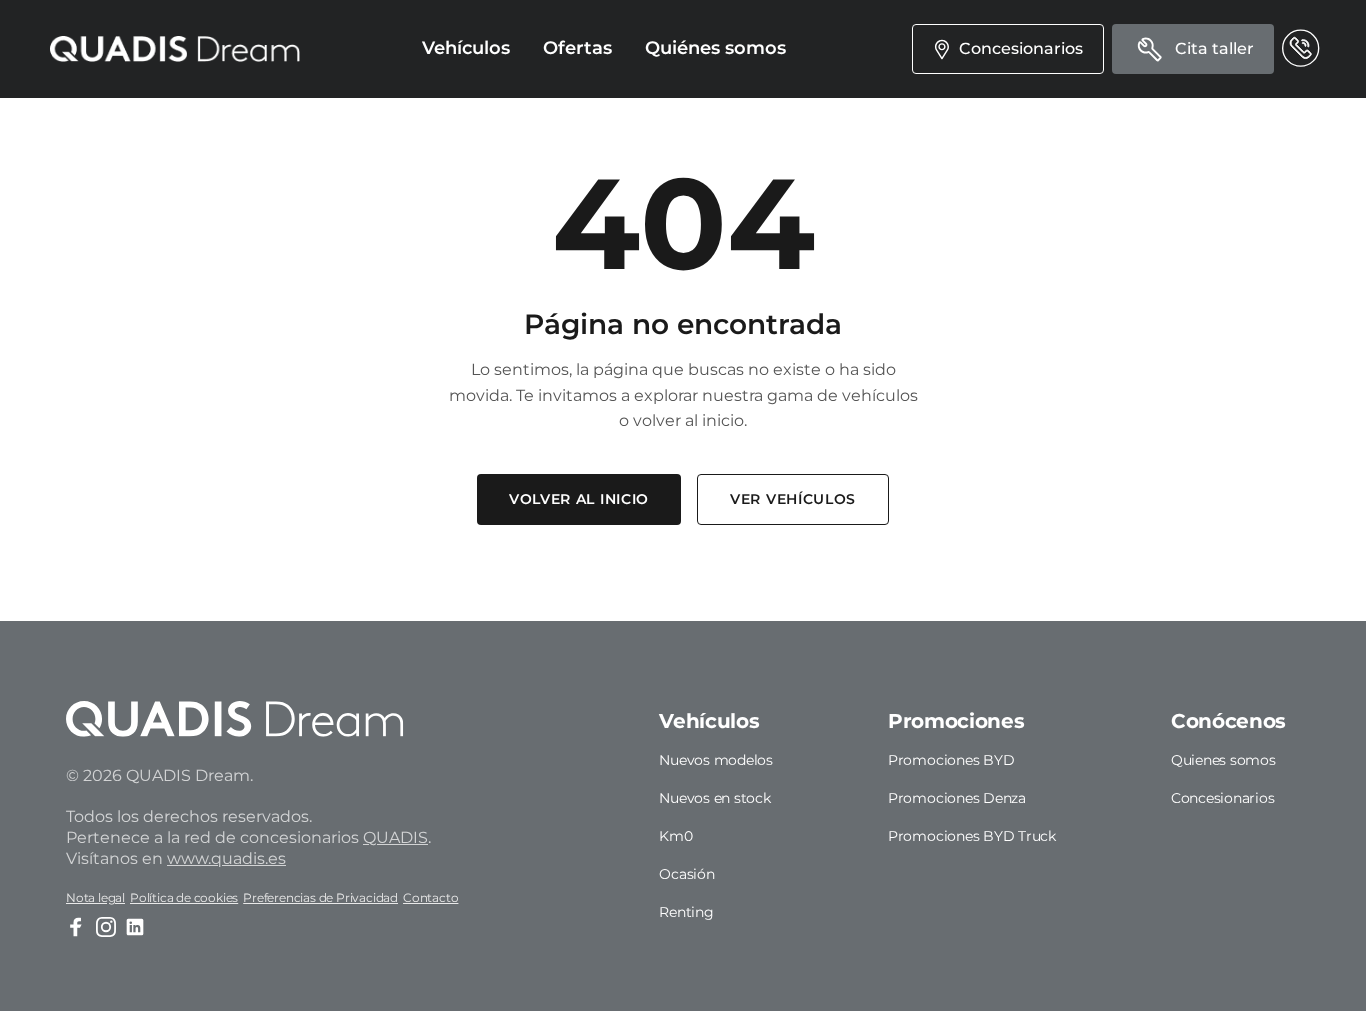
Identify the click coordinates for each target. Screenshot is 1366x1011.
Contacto (430, 897)
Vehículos (466, 48)
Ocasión (686, 874)
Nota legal (95, 897)
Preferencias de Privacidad (320, 897)
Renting (686, 912)
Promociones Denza (957, 798)
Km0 (675, 836)
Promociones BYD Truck (972, 836)
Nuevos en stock (714, 798)
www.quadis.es (226, 858)
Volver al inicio (579, 499)
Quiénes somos (715, 48)
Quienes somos (1223, 760)
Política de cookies (184, 897)
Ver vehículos (793, 499)
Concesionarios (1223, 798)
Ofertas (577, 48)
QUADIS (395, 837)
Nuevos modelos (716, 760)
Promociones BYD (951, 760)
